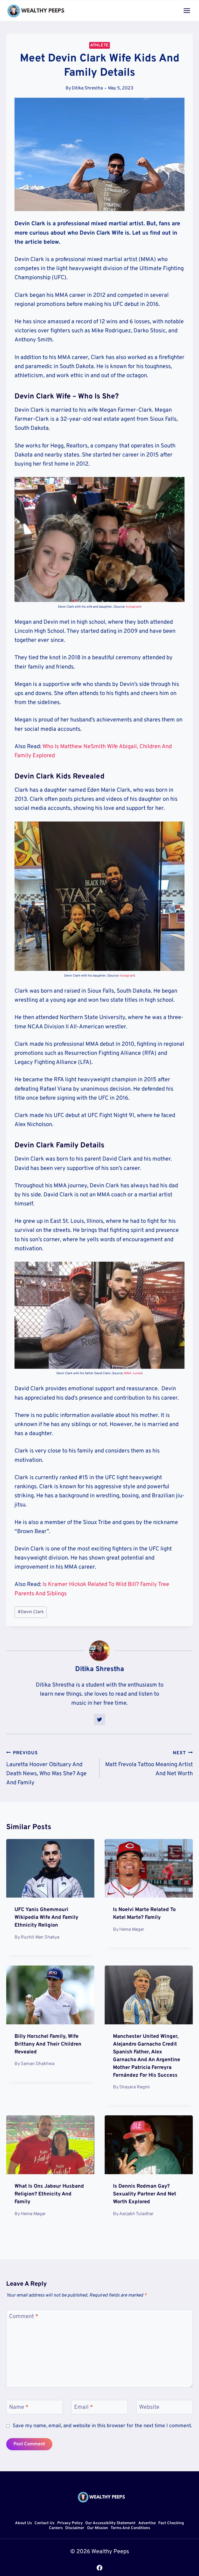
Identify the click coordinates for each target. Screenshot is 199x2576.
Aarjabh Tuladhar (136, 2214)
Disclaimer (75, 2528)
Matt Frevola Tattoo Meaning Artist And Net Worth (149, 1764)
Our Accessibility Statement (110, 2523)
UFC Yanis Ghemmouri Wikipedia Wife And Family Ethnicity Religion (46, 1918)
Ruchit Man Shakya (40, 1937)
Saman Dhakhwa (38, 2064)
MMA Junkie (133, 1373)
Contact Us (44, 2523)
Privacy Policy (70, 2523)
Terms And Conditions (130, 2528)
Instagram (133, 607)
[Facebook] (99, 2568)
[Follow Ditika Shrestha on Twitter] (99, 1719)
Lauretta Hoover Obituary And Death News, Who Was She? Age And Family (46, 1768)
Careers (56, 2528)
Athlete (99, 45)
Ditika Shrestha (87, 88)
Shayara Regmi (134, 2087)
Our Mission (98, 2528)
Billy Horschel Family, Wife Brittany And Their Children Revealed (48, 2044)
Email (84, 2407)
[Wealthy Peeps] (36, 11)
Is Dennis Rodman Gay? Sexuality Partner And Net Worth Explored (145, 2194)
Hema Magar (132, 1930)
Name (19, 2407)
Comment (24, 2317)
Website (149, 2407)
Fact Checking (171, 2523)
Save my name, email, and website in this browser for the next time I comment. (102, 2426)
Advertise (147, 2523)
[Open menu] (187, 10)
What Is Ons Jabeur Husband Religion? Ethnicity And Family (49, 2194)
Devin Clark (31, 1612)
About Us (23, 2523)
